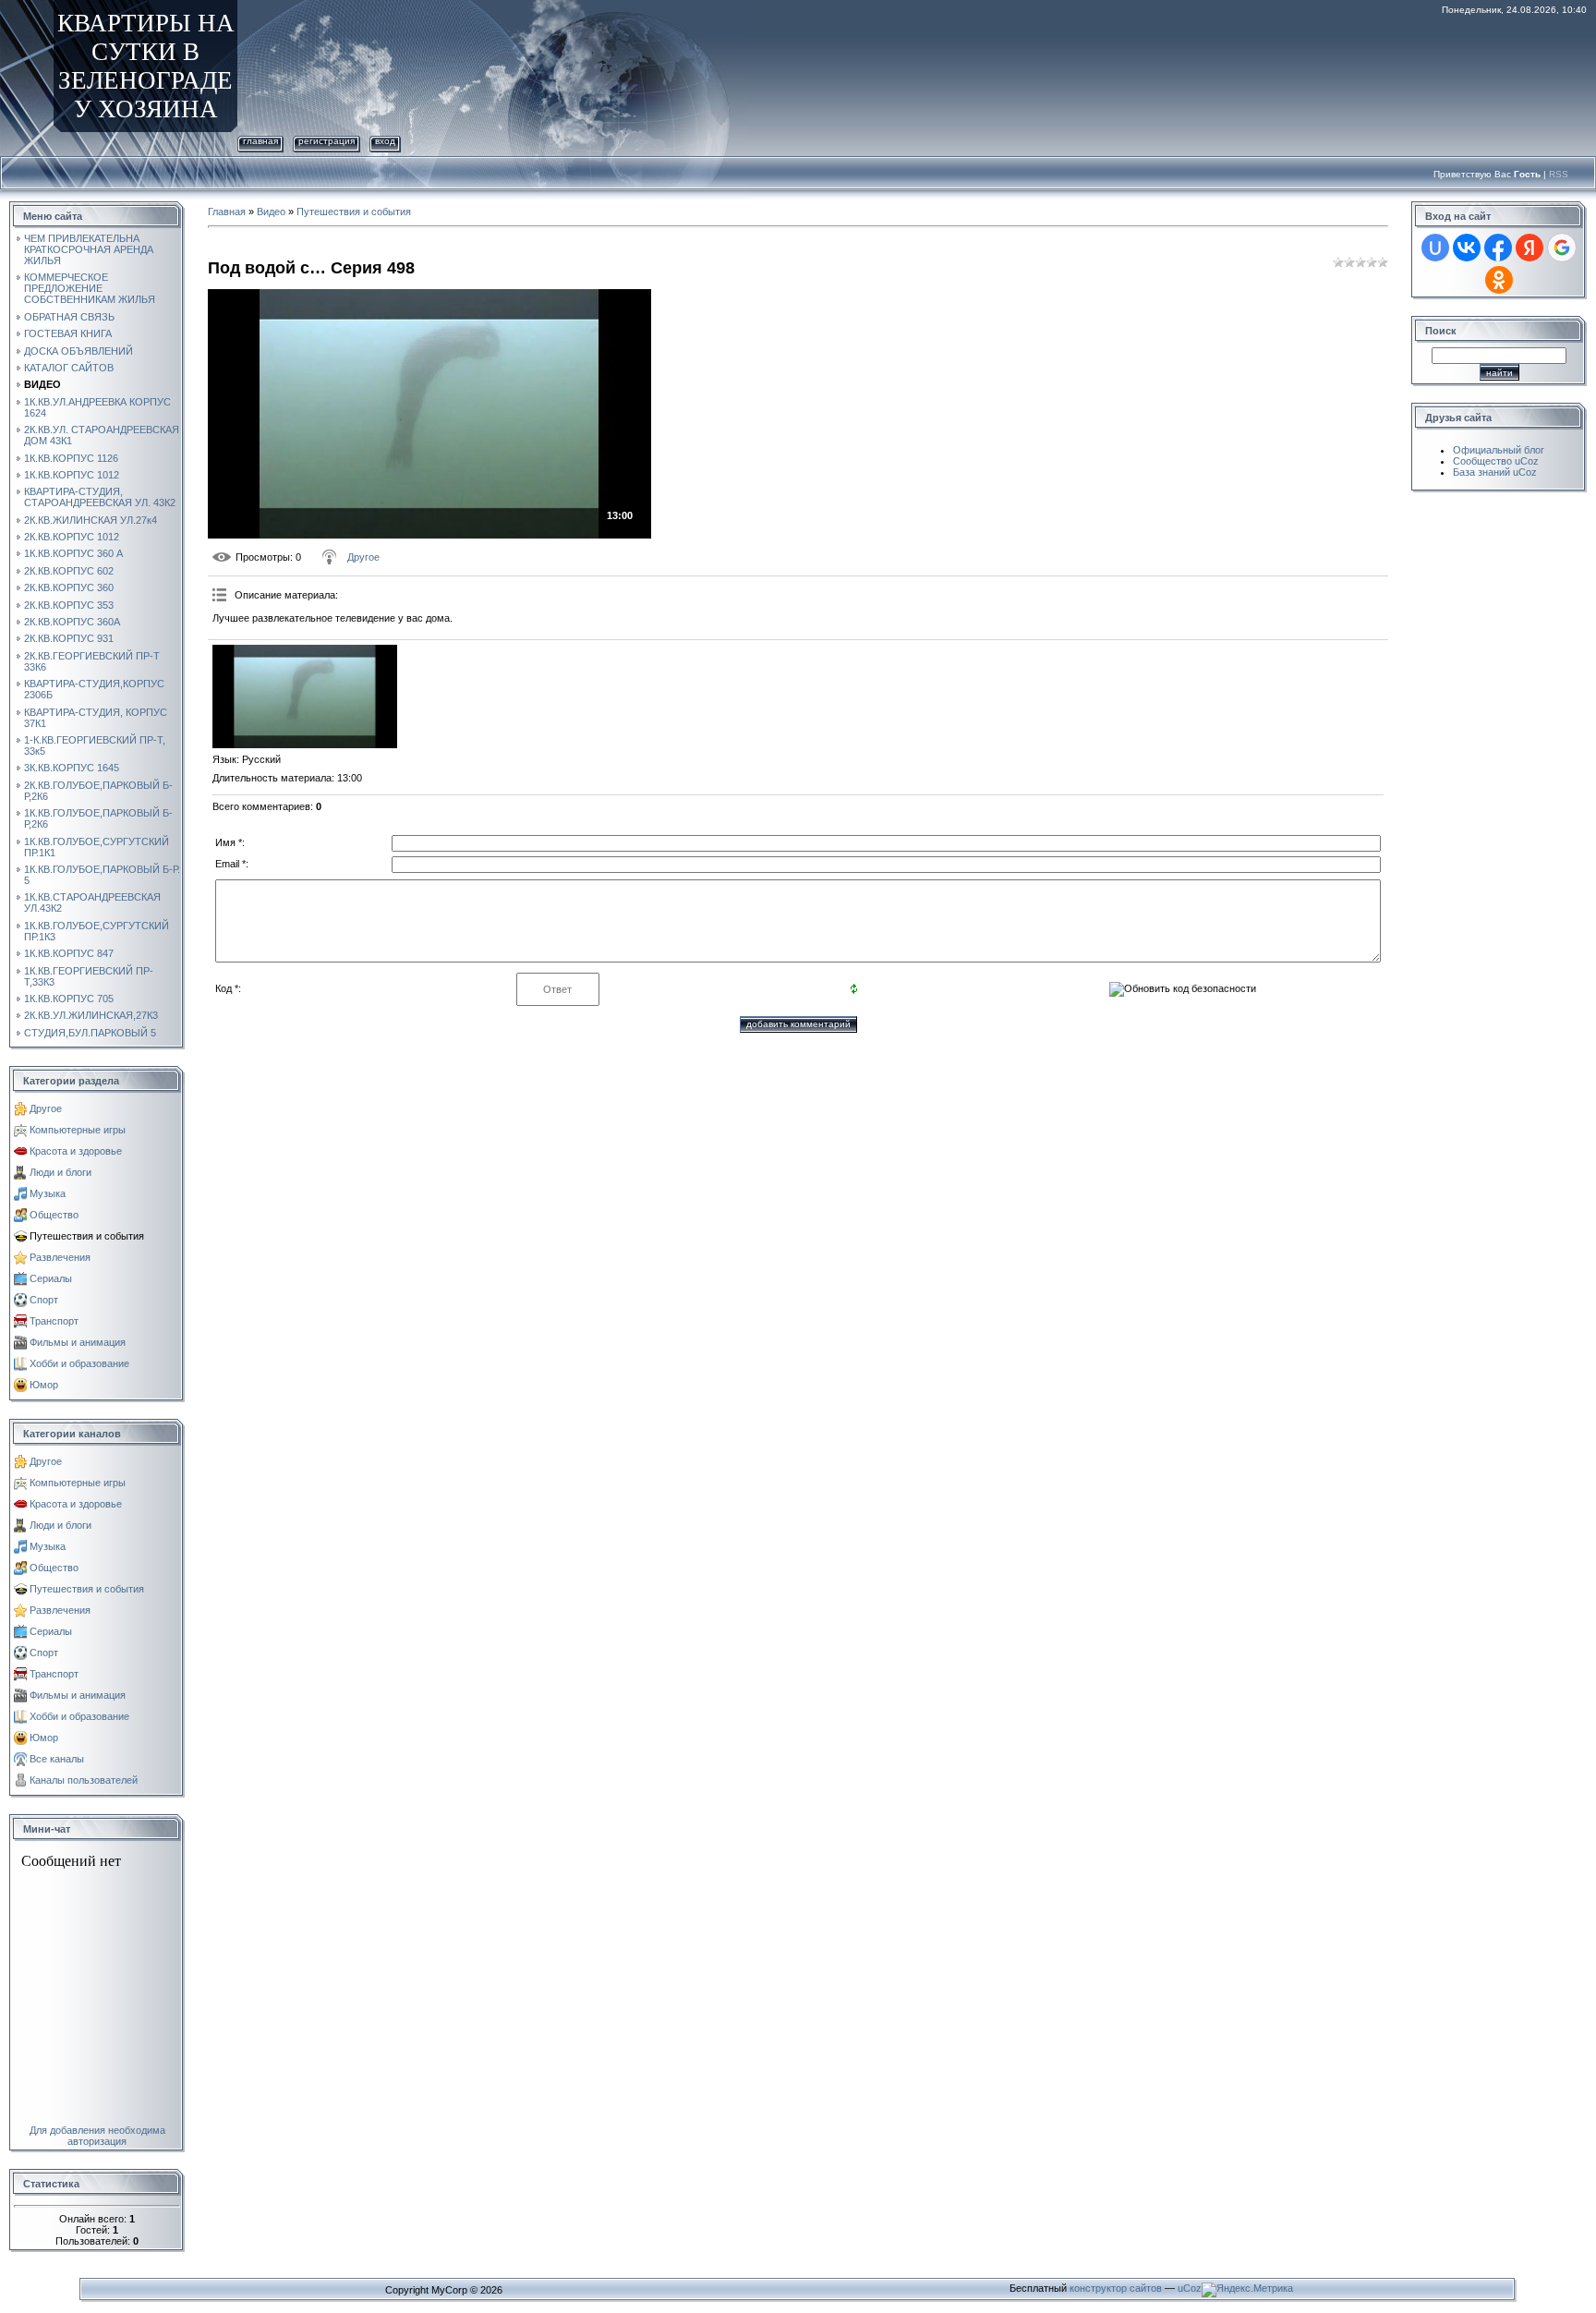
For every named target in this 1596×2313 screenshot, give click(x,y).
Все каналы (57, 1759)
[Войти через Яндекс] (1529, 248)
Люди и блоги (60, 1172)
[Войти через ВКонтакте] (1467, 248)
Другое (46, 1108)
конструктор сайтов (1116, 2288)
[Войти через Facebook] (1498, 248)
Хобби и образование (79, 1363)
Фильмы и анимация (78, 1342)
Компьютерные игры (78, 1130)
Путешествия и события (87, 1236)
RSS (1559, 174)
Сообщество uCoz (1496, 461)
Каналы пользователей (84, 1780)
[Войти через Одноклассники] (1499, 280)
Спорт (44, 1300)
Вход (385, 141)
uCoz (1190, 2288)
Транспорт (54, 1321)
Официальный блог (1499, 450)
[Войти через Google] (1562, 248)
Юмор (44, 1385)
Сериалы (51, 1278)
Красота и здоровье (76, 1151)
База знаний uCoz (1495, 472)
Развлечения (60, 1257)
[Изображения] (305, 696)
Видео (271, 212)
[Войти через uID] (1435, 248)
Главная (260, 141)
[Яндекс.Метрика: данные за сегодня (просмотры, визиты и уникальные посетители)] (1247, 2290)
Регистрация (326, 141)
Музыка (48, 1193)
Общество (54, 1215)
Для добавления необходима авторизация (97, 2136)
